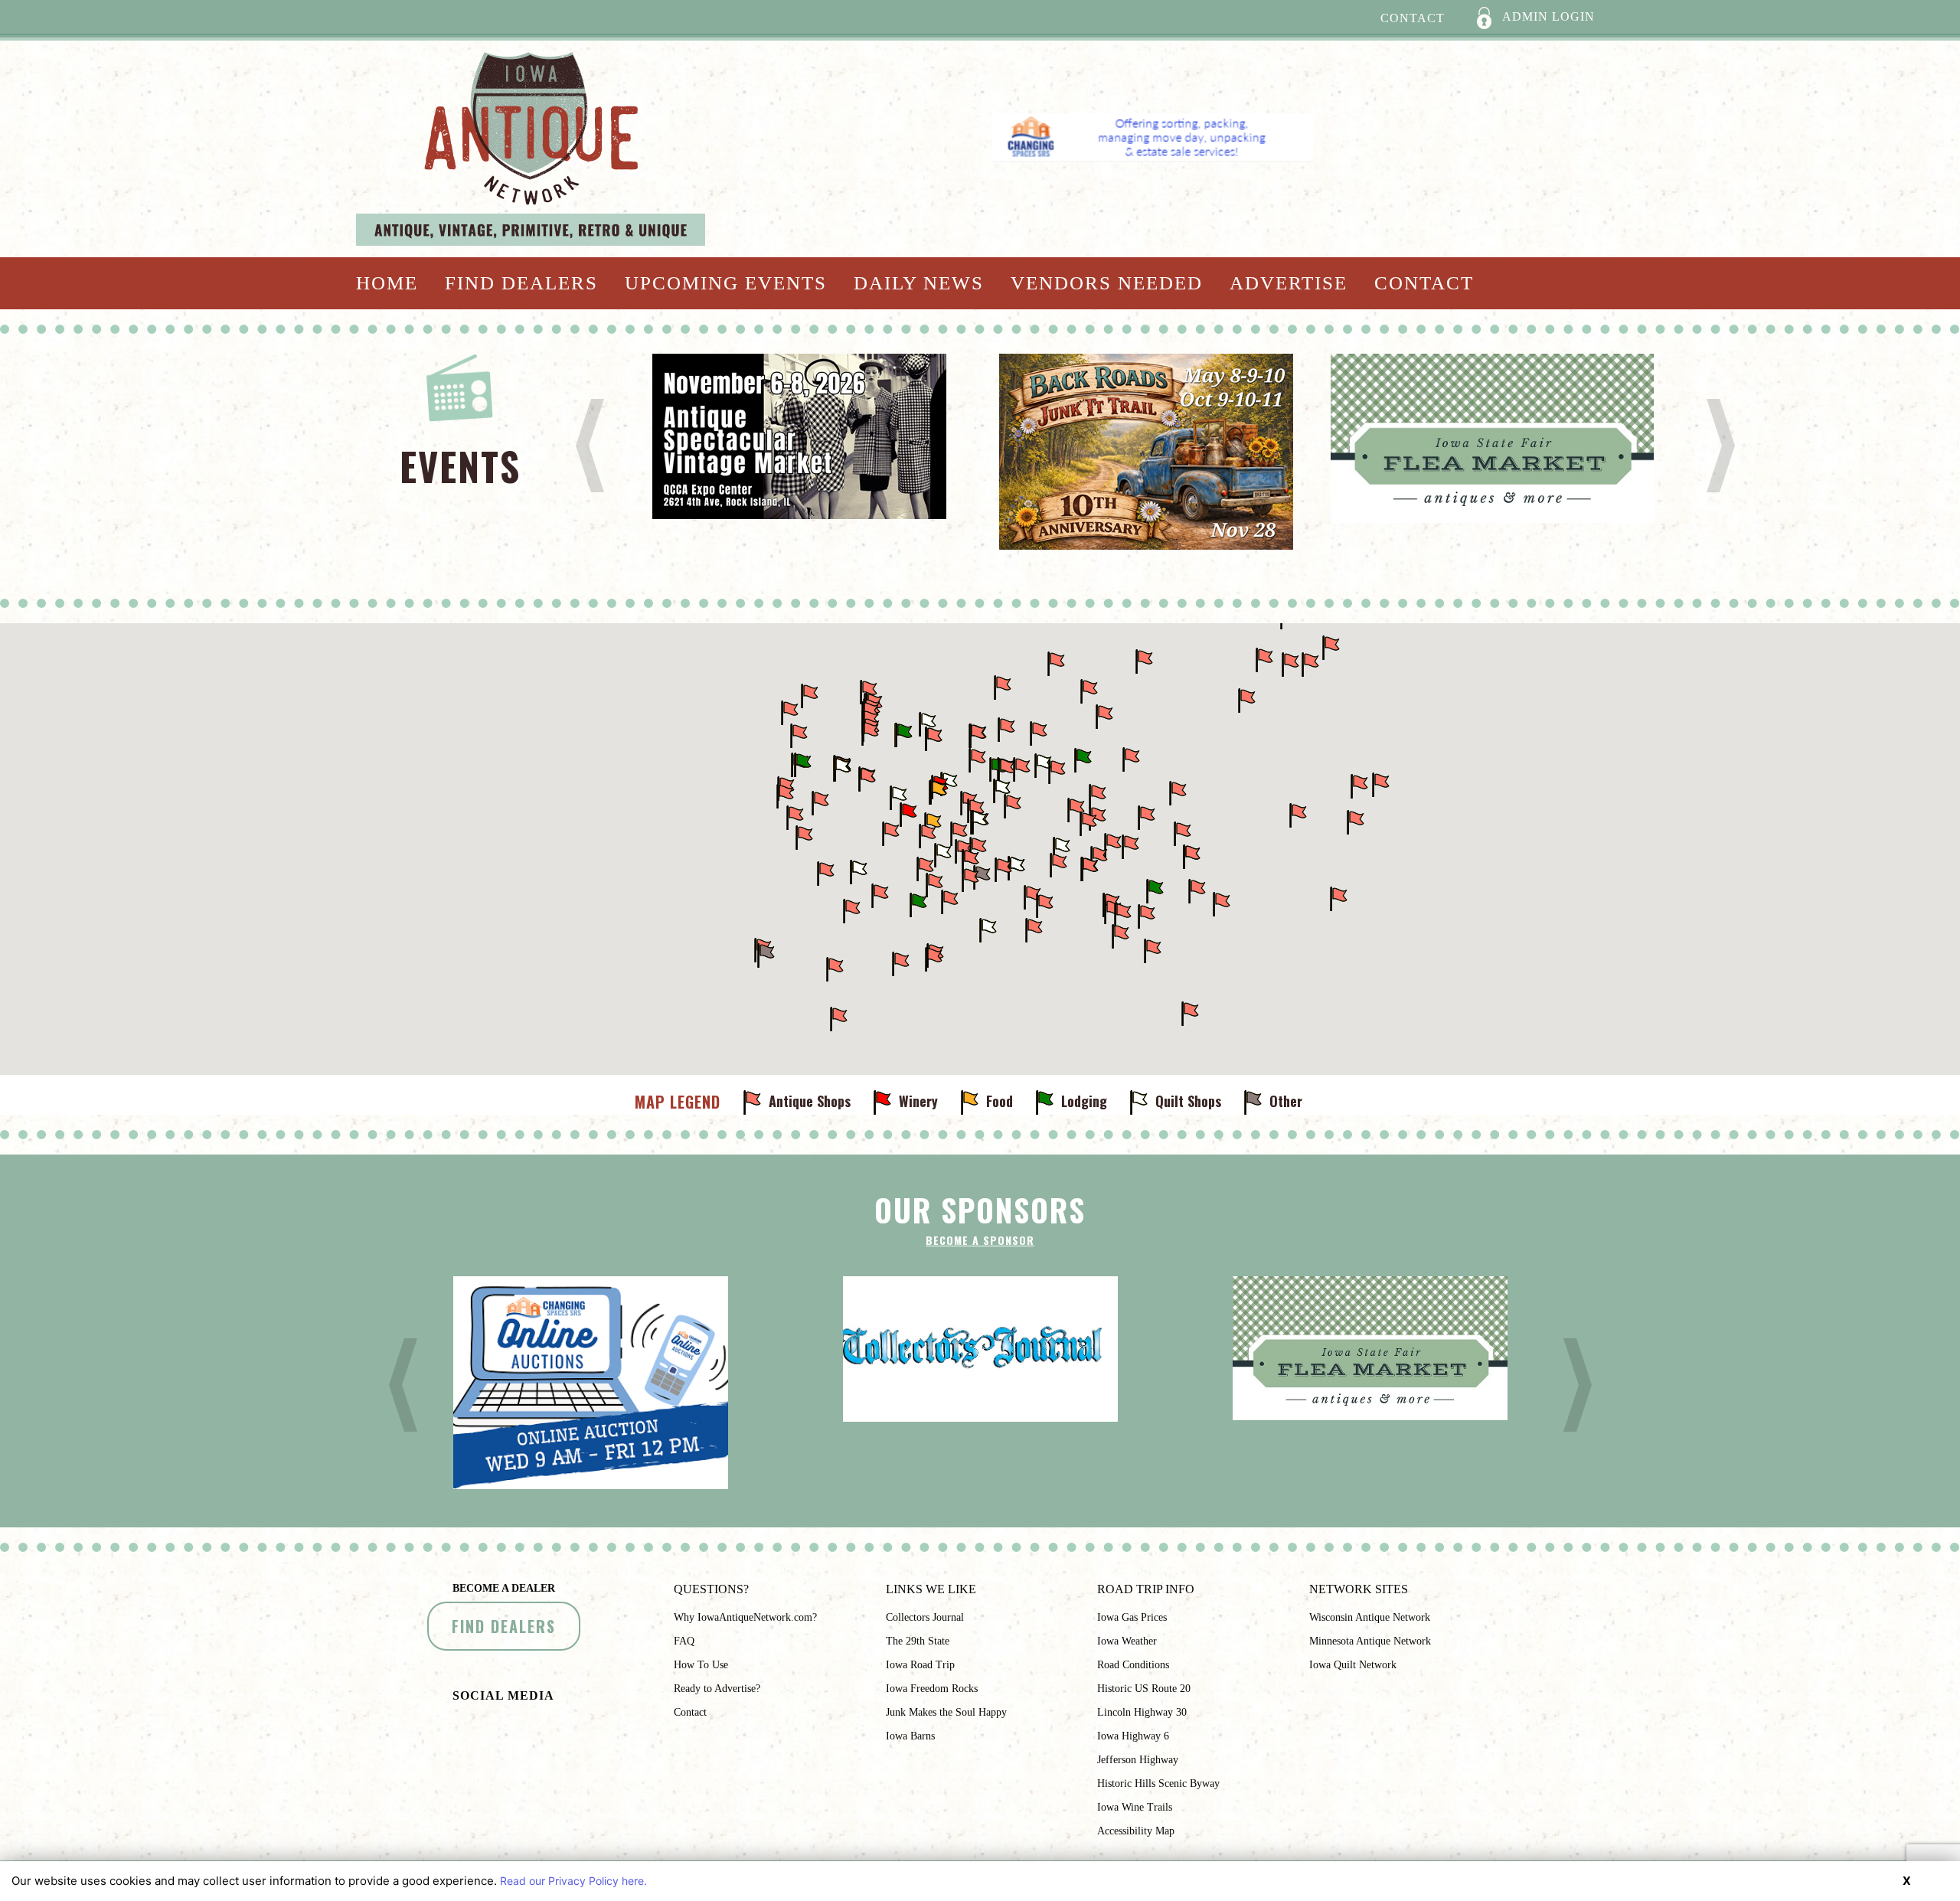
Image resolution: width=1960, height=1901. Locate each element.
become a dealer (504, 1588)
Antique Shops (810, 1101)
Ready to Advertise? (717, 1689)
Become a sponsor (980, 1240)
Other (1286, 1101)
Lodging (1084, 1101)
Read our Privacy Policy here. (573, 1881)
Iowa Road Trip (920, 1665)
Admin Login (1547, 16)
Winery (918, 1101)
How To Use (701, 1665)
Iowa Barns (910, 1736)
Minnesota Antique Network (1370, 1641)
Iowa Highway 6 (1133, 1736)
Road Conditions (1133, 1665)
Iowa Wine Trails (1135, 1807)
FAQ (684, 1641)
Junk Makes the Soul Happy (946, 1712)
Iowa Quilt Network (1353, 1665)
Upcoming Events (726, 283)
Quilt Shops (1188, 1101)
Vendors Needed (1107, 283)
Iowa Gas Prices (1132, 1617)
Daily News (919, 283)
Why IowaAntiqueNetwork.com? (745, 1617)
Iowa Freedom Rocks (932, 1689)
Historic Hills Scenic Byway (1158, 1783)
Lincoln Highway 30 (1142, 1712)
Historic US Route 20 (1144, 1689)
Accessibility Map (1136, 1831)
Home (387, 283)
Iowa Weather (1127, 1641)
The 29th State (918, 1641)
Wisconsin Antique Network (1370, 1617)
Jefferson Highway (1138, 1760)
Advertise (1289, 283)
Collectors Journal (925, 1617)
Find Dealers (521, 283)
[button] (795, 818)
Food (1000, 1101)
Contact (1413, 18)
